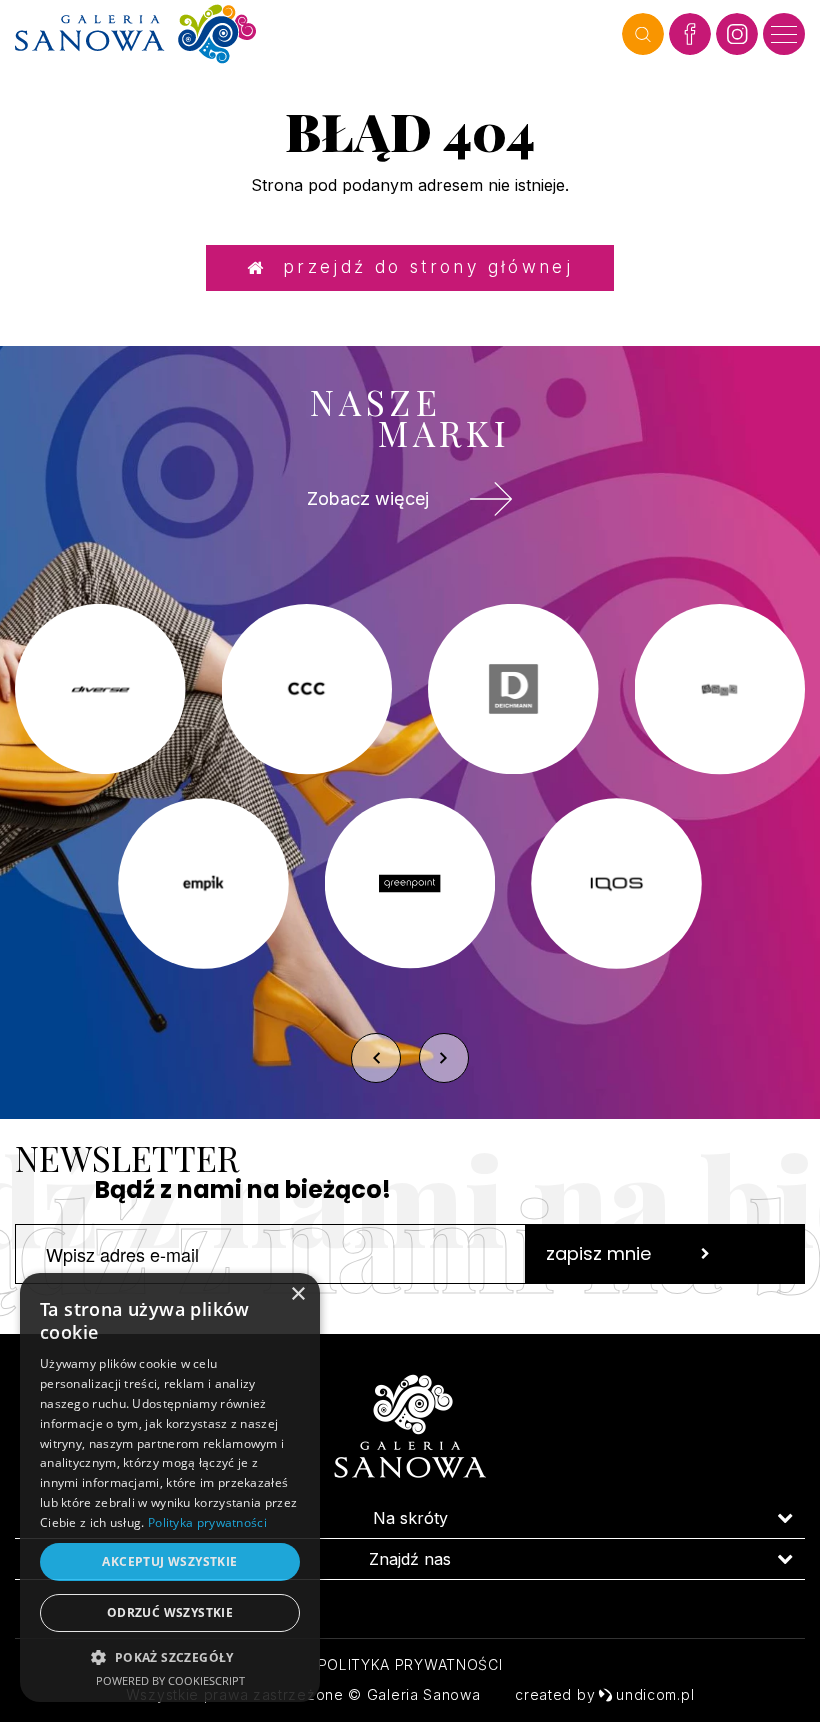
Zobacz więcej (368, 498)
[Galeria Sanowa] (313, 34)
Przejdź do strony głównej (419, 267)
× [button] (297, 1294)
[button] (170, 1656)
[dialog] (170, 1487)
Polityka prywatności (410, 1664)
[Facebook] (690, 34)
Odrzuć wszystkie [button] (170, 1612)
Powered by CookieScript (170, 1680)
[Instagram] (737, 34)
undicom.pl (655, 1694)
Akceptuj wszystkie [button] (169, 1561)
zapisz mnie (598, 1253)
